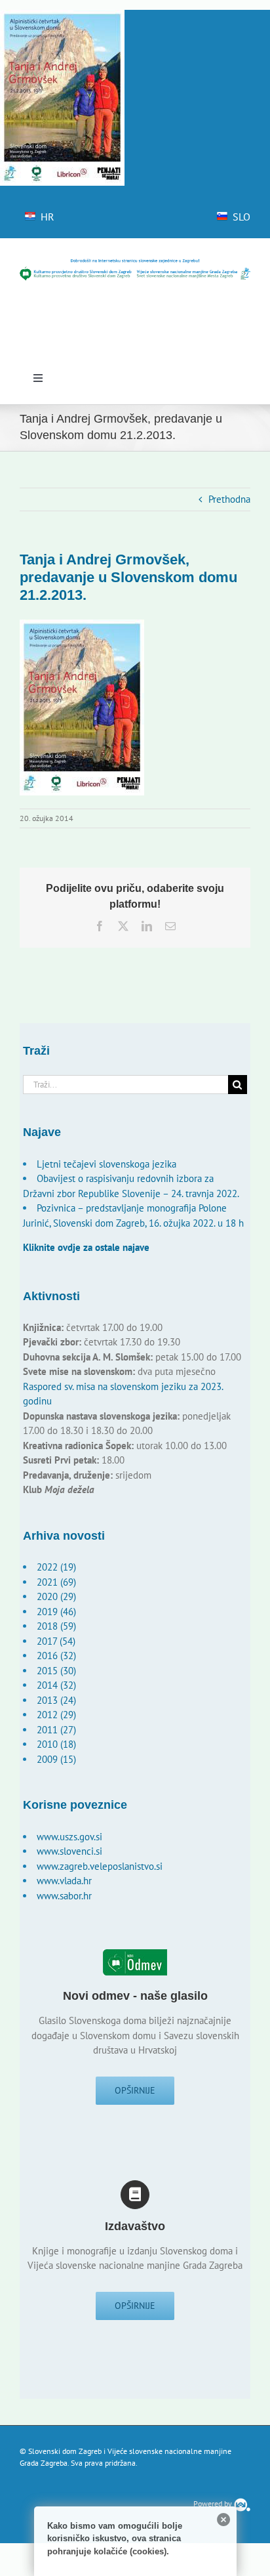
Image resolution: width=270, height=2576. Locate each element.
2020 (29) (56, 1596)
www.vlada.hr (64, 1881)
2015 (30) (56, 1671)
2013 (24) (56, 1700)
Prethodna (229, 499)
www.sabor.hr (64, 1896)
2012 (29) (56, 1715)
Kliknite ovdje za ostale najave (86, 1247)
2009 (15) (56, 1759)
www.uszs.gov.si (69, 1837)
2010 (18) (56, 1744)
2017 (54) (56, 1641)
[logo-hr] (135, 263)
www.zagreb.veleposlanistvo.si (100, 1866)
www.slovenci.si (69, 1851)
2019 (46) (56, 1612)
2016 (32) (56, 1656)
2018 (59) (56, 1626)
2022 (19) (56, 1567)
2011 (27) (56, 1730)
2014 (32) (56, 1685)
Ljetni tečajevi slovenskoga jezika (106, 1164)
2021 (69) (56, 1582)
